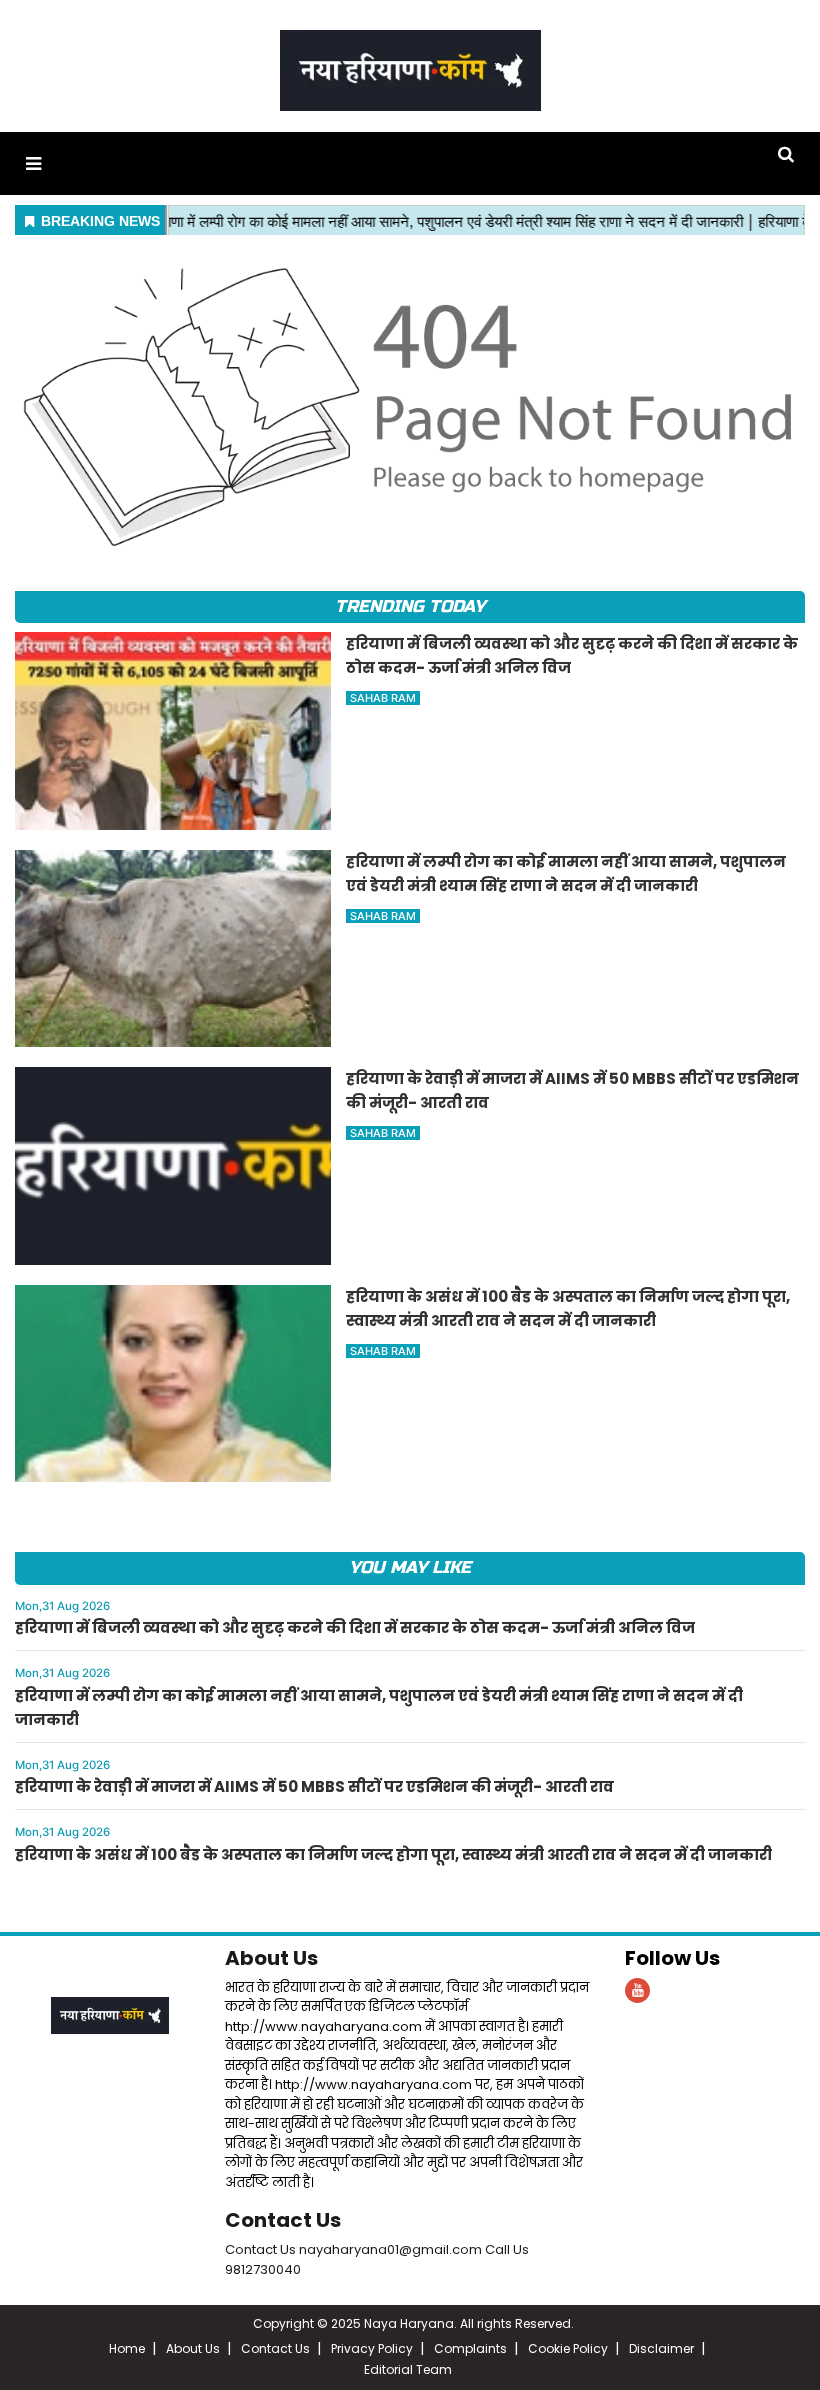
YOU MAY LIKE (409, 1567)
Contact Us (283, 2220)
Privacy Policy (372, 2348)
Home (127, 2348)
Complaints (470, 2348)
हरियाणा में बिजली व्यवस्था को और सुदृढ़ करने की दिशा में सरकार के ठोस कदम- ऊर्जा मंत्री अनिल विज (355, 1627)
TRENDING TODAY (409, 606)
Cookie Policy (568, 2348)
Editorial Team (408, 2369)
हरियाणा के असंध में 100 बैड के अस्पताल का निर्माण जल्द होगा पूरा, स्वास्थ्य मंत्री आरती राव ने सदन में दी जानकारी (393, 1854)
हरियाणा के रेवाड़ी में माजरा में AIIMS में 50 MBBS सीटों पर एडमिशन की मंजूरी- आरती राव (314, 1786)
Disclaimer (661, 2348)
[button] (33, 163)
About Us (271, 1958)
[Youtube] (637, 1990)
